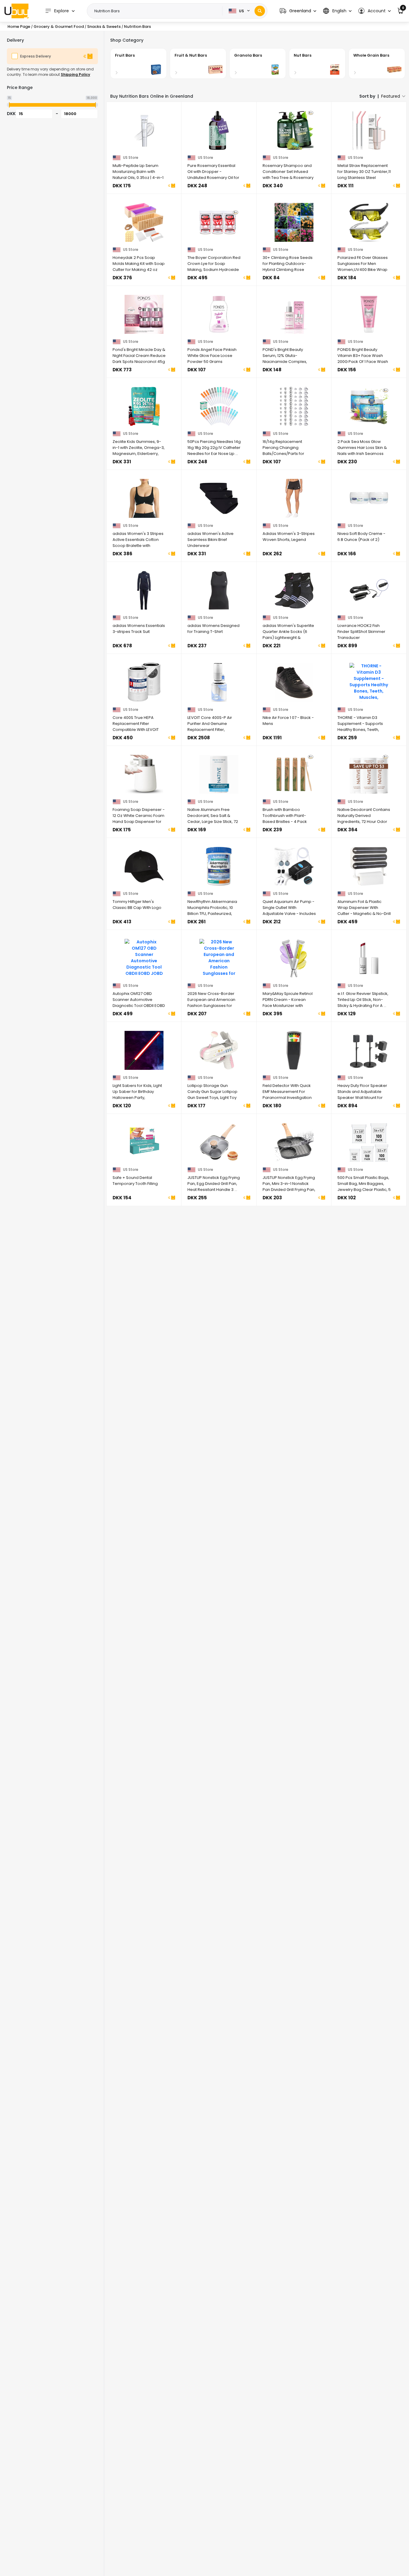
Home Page (19, 27)
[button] (298, 11)
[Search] (260, 11)
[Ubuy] (16, 11)
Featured (391, 96)
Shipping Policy (75, 74)
